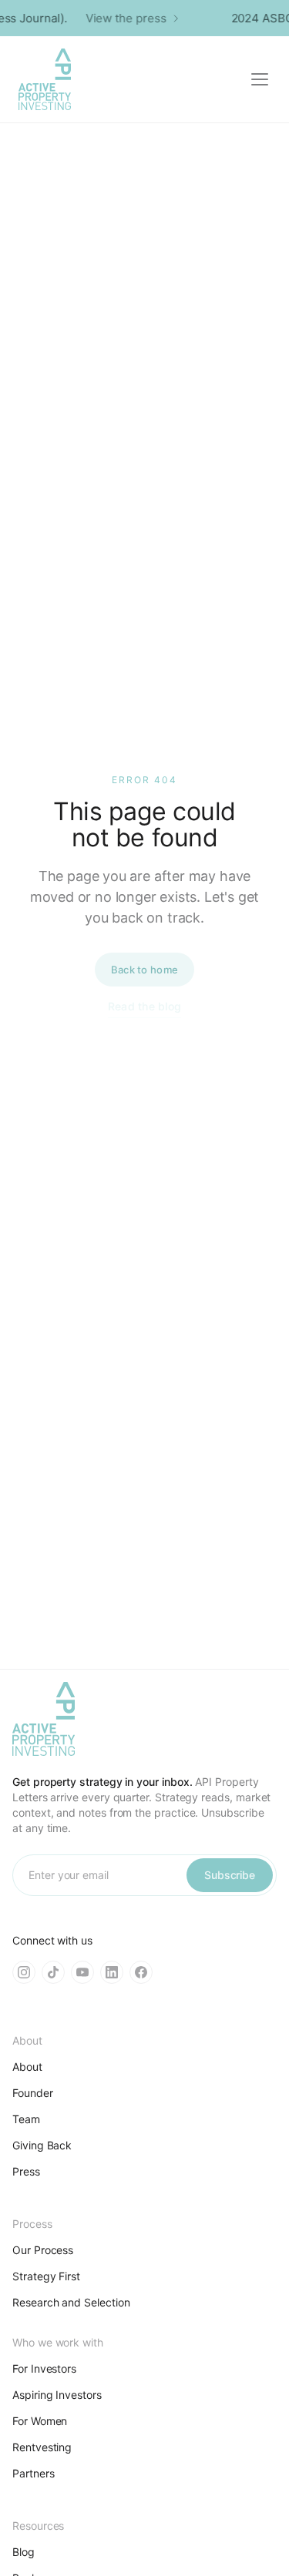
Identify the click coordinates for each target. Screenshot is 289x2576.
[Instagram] (24, 1972)
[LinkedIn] (112, 1972)
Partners (33, 2473)
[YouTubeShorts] (82, 1972)
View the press (123, 18)
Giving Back (42, 2145)
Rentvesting (42, 2447)
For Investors (44, 2368)
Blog (24, 2552)
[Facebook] (141, 1972)
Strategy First (46, 2276)
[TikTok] (53, 1972)
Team (26, 2119)
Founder (33, 2093)
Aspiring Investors (57, 2395)
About (27, 2067)
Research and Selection (71, 2302)
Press (26, 2171)
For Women (40, 2421)
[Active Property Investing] (45, 79)
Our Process (43, 2250)
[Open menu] (260, 79)
